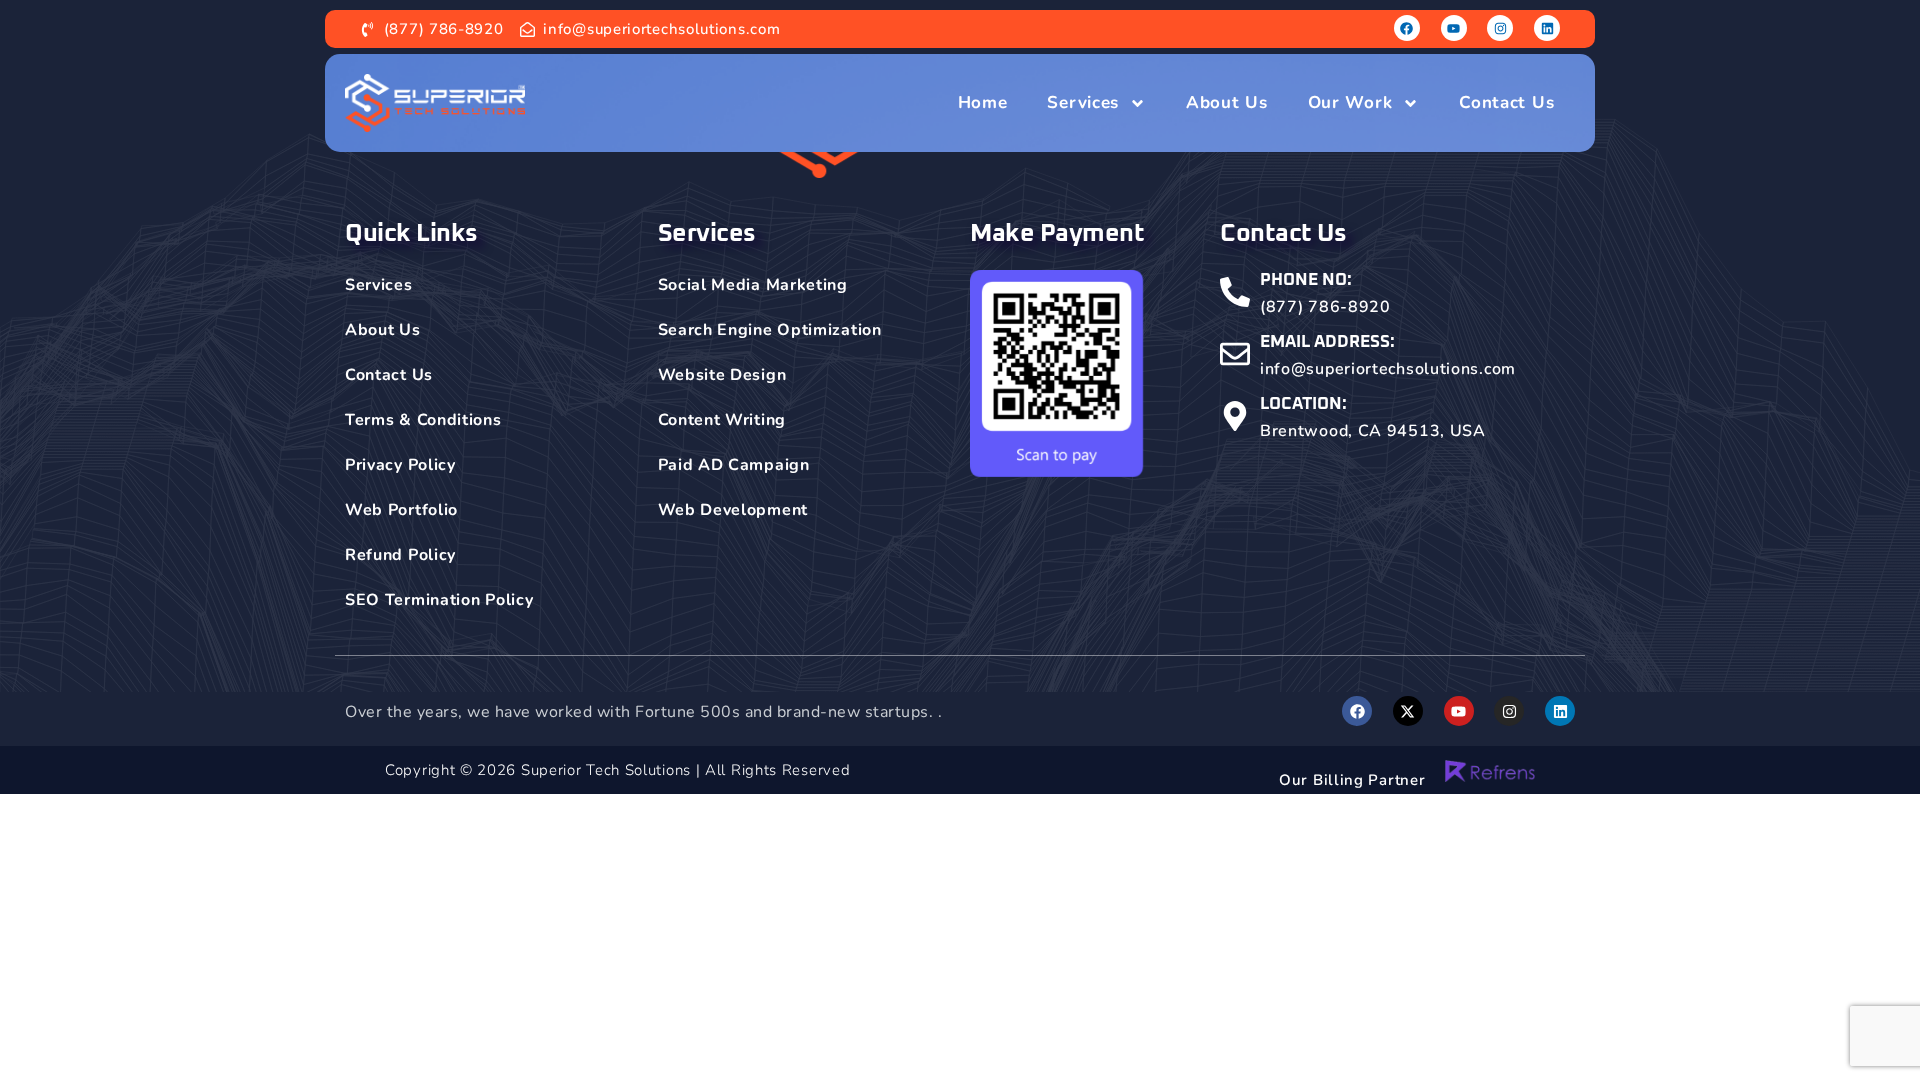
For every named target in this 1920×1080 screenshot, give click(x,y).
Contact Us (1506, 102)
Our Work (1350, 102)
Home (983, 102)
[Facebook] (1407, 28)
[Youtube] (1454, 28)
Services (1083, 102)
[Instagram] (1500, 28)
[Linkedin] (1547, 28)
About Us (1227, 102)
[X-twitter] (1408, 711)
